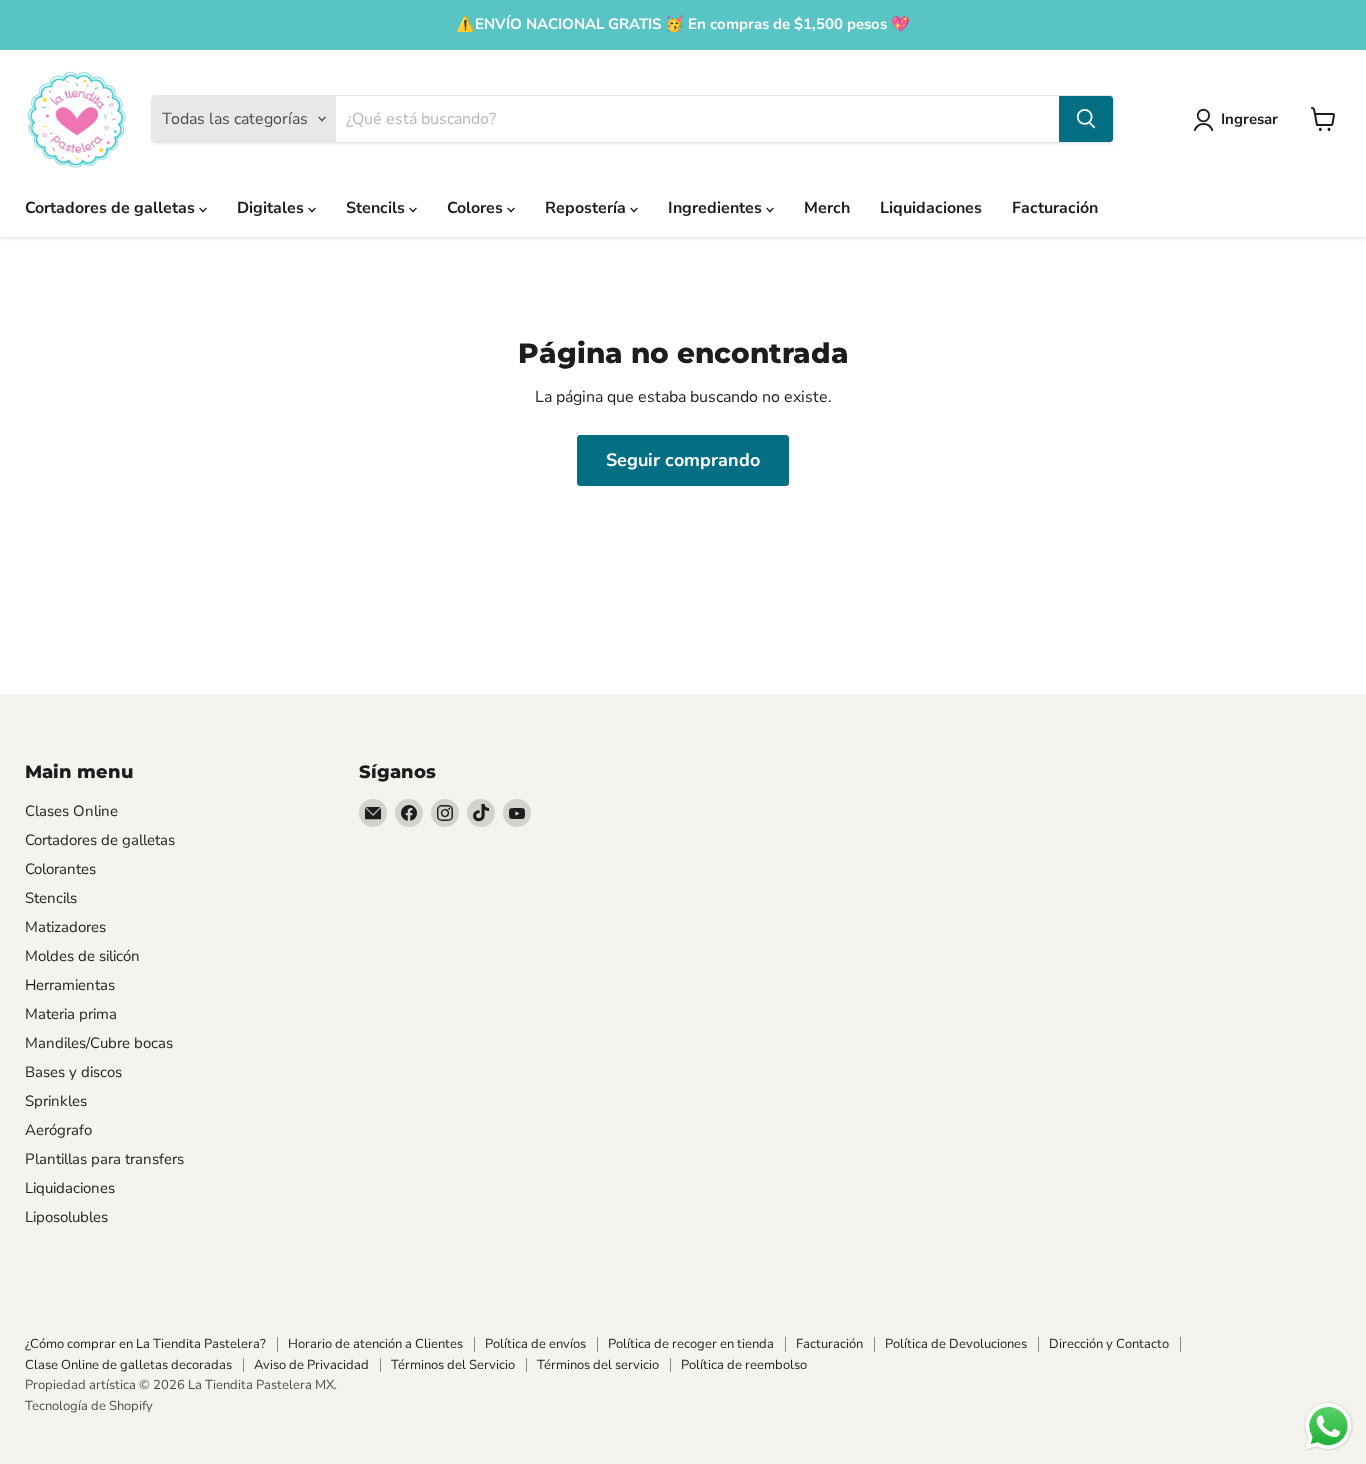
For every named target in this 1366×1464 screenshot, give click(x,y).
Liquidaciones (931, 208)
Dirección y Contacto (1109, 1344)
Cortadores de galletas (112, 208)
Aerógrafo (58, 1130)
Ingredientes (717, 208)
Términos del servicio (598, 1365)
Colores (477, 208)
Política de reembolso (744, 1365)
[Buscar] (1086, 119)
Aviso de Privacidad (311, 1365)
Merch (827, 208)
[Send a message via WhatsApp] (1328, 1426)
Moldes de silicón (82, 956)
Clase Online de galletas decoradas (128, 1365)
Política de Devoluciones (956, 1344)
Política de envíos (535, 1344)
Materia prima (71, 1014)
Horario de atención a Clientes (375, 1344)
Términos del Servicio (453, 1365)
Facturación (1055, 208)
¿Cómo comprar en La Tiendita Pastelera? (145, 1344)
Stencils (377, 208)
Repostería (587, 208)
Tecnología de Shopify (89, 1406)
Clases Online (71, 811)
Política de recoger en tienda (691, 1344)
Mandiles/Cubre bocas (99, 1043)
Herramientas (70, 985)
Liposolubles (66, 1217)
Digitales (272, 208)
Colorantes (60, 869)
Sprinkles (56, 1101)
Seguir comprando (683, 460)
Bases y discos (73, 1072)
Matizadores (65, 927)
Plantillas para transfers (104, 1159)
